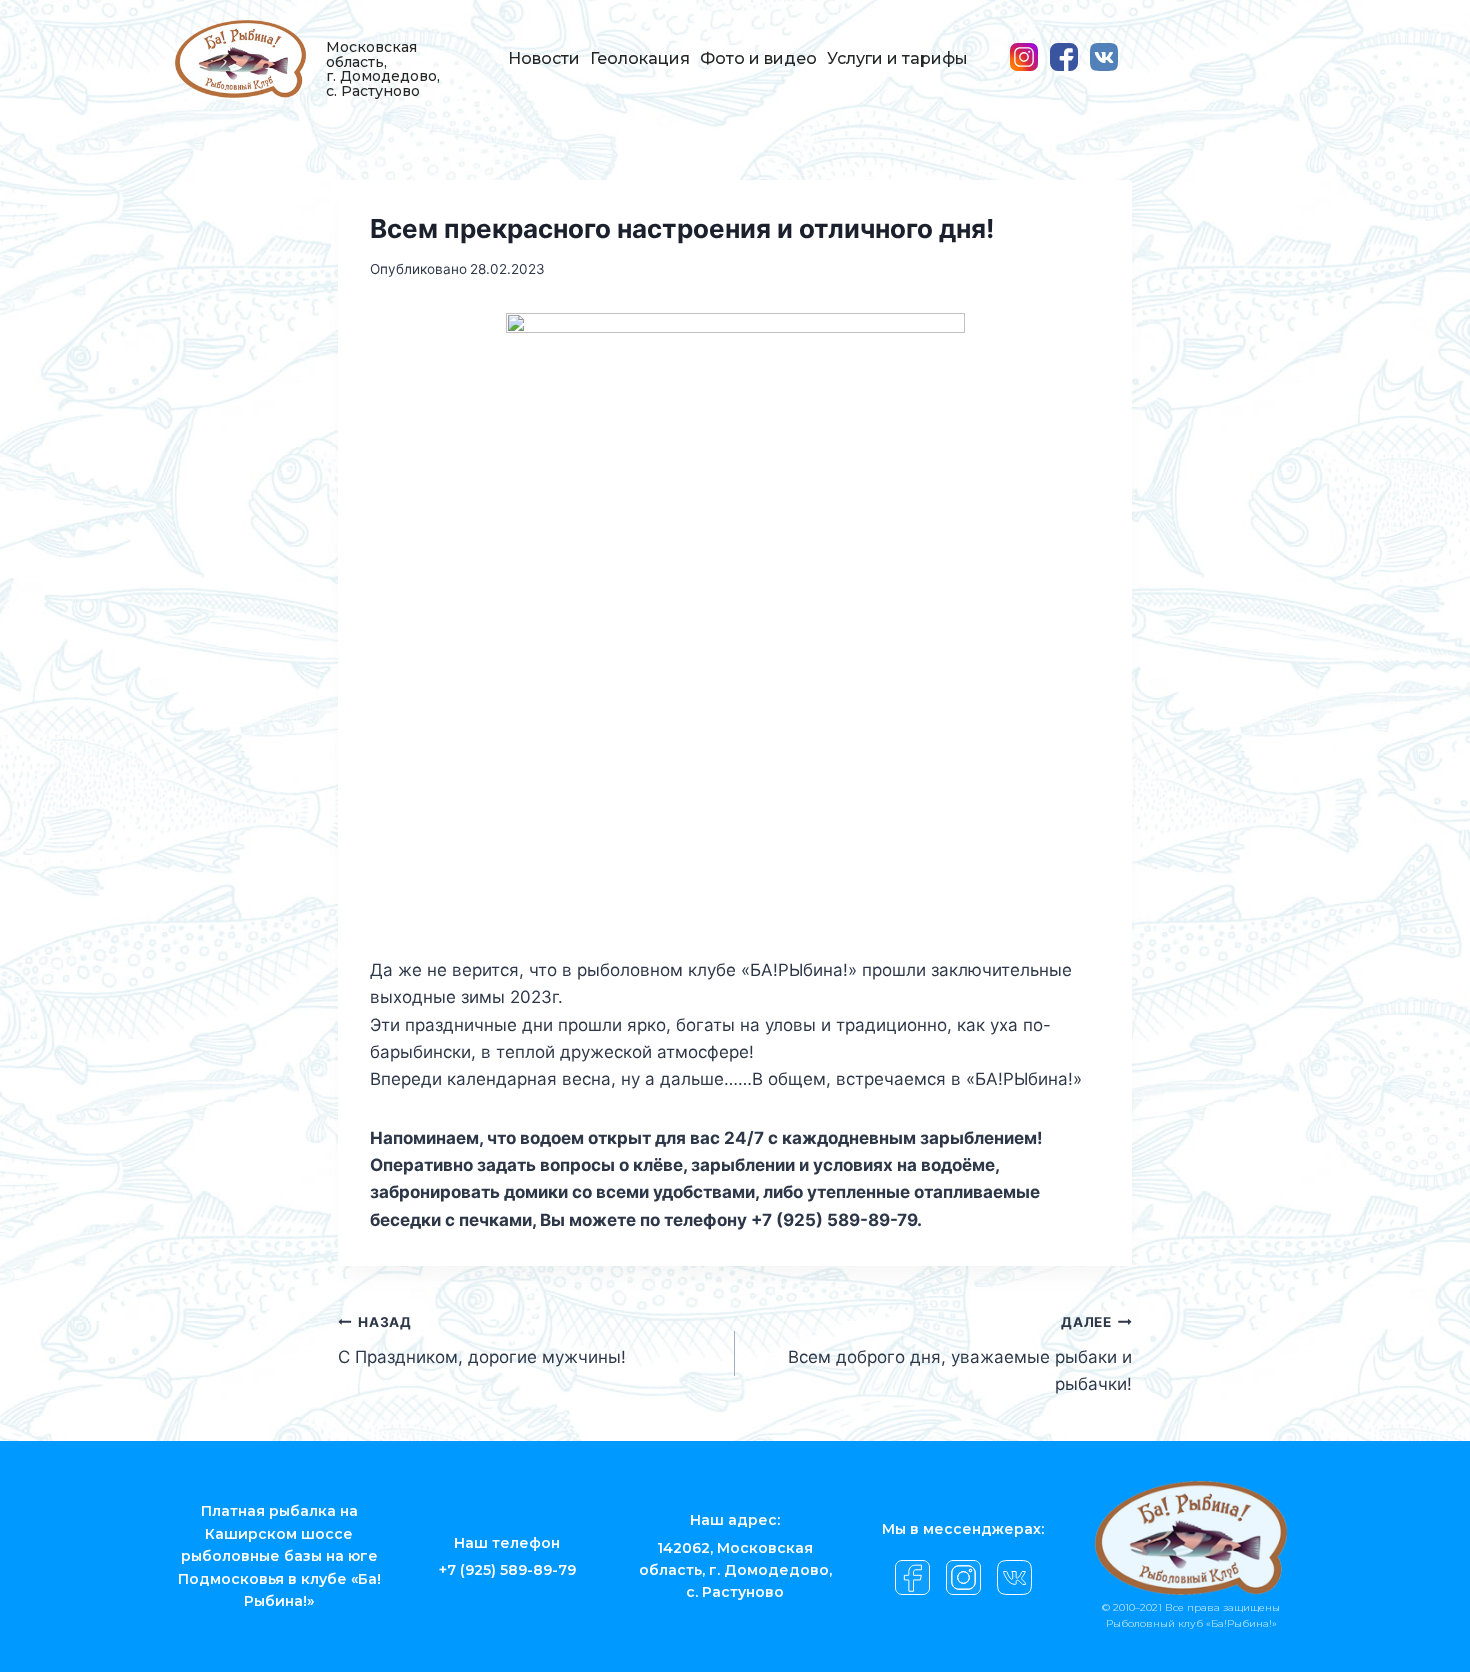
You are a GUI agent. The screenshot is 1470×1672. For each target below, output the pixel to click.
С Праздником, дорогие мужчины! (482, 1340)
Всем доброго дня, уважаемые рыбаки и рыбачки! (960, 1354)
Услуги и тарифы (897, 58)
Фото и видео (758, 58)
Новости (544, 58)
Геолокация (640, 58)
